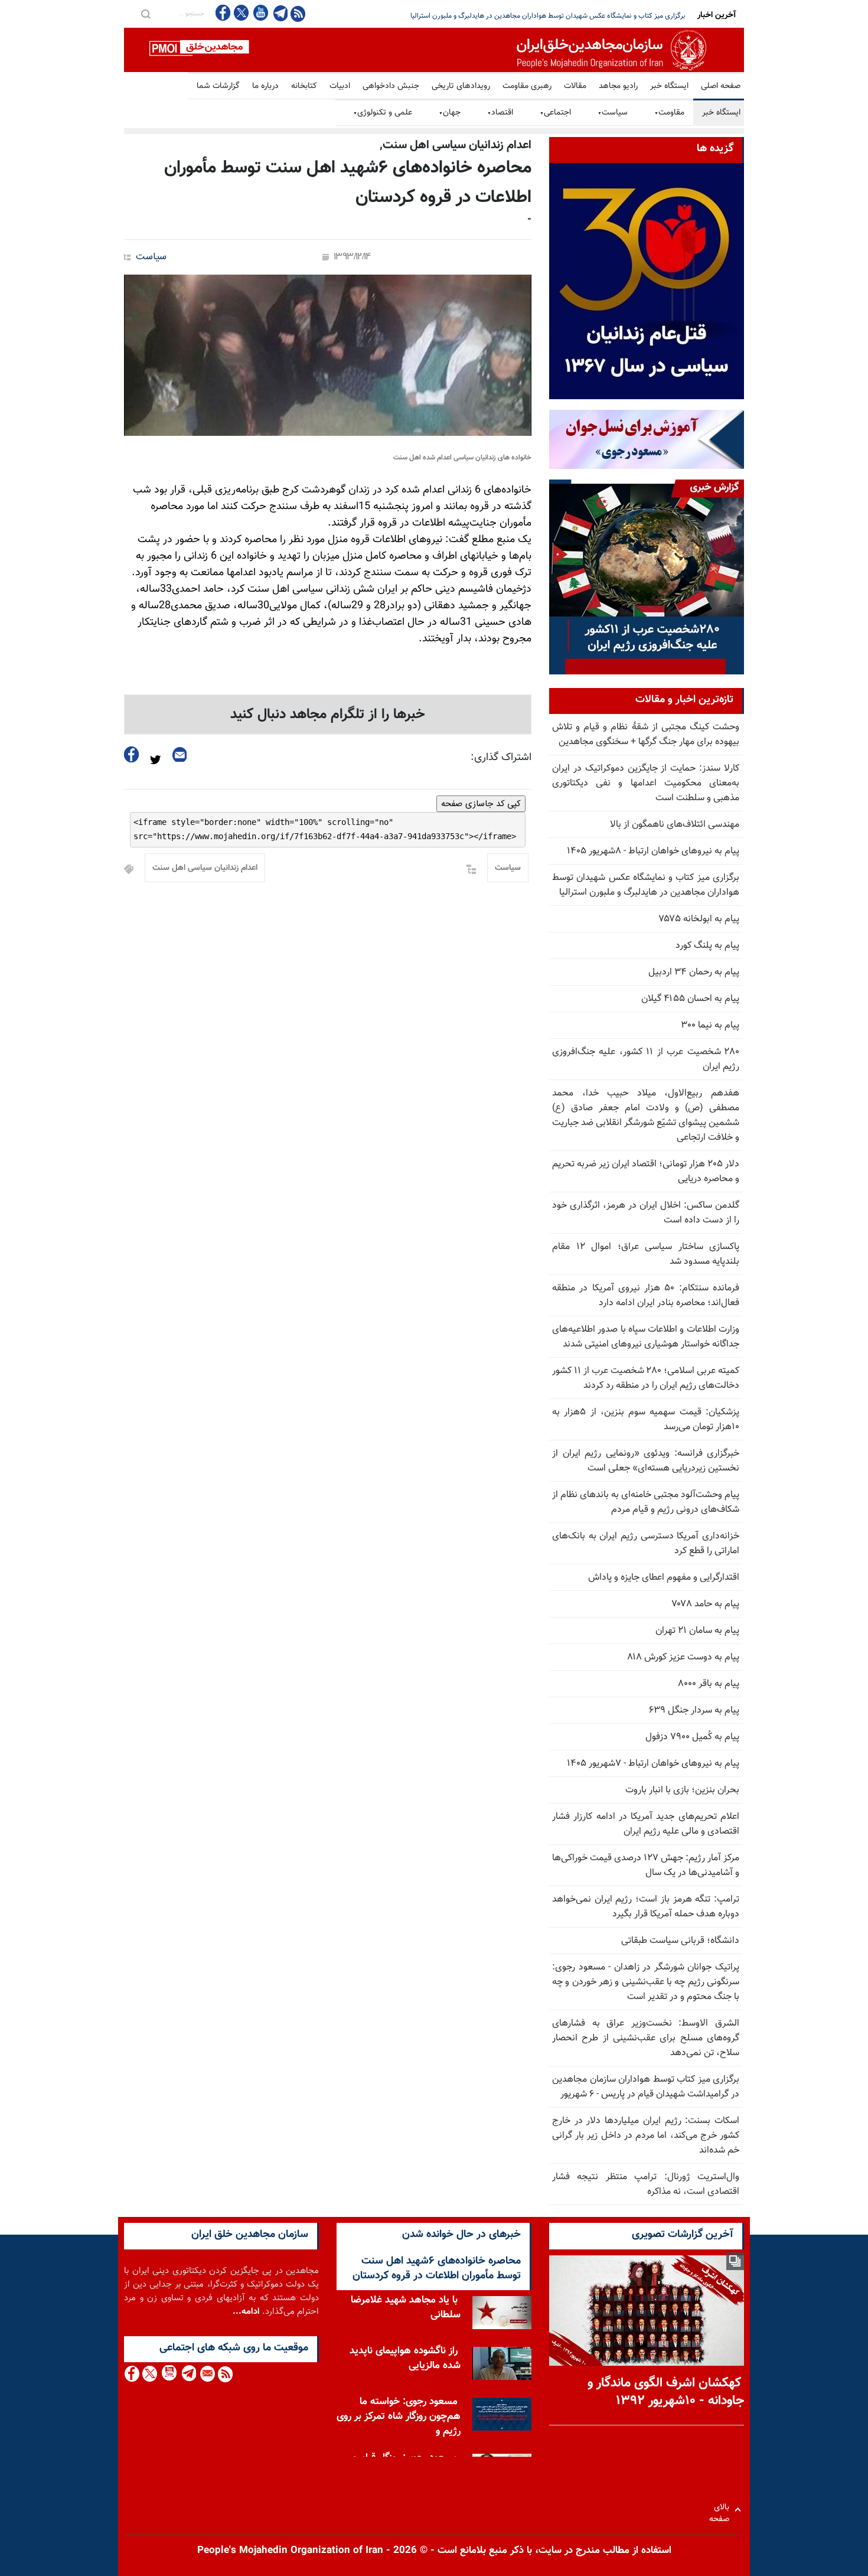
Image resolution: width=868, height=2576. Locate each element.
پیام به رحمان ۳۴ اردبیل (694, 972)
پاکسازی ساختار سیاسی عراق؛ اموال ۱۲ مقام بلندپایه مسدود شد (646, 1254)
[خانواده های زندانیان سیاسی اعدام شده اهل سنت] (328, 355)
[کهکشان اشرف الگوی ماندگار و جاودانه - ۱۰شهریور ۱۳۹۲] (647, 2311)
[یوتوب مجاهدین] (260, 13)
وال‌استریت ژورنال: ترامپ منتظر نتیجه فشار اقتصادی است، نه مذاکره (646, 2184)
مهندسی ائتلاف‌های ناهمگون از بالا (675, 825)
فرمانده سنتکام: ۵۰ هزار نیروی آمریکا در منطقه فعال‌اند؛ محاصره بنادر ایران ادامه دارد (646, 1296)
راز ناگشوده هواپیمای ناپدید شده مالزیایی (405, 2358)
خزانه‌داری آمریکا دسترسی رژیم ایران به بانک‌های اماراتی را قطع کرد (646, 1544)
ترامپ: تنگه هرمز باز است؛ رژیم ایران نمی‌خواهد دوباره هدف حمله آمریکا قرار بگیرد (646, 1907)
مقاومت (669, 113)
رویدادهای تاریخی (461, 86)
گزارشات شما (218, 86)
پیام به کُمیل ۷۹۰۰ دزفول (692, 1737)
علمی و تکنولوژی (383, 113)
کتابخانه (304, 86)
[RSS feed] (298, 13)
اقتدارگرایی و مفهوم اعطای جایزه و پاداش (664, 1578)
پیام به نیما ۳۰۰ (710, 1025)
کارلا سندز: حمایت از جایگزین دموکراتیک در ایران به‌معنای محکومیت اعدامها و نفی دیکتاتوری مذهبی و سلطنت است (646, 783)
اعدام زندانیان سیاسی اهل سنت (205, 868)
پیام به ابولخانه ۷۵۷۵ (699, 919)
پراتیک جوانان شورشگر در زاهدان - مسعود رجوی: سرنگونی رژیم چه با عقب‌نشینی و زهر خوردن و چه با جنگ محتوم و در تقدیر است (646, 1982)
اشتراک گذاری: (501, 758)
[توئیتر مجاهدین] (242, 13)
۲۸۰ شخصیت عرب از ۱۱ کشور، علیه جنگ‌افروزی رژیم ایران (646, 1059)
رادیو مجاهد (618, 86)
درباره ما (265, 86)
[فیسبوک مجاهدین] (223, 13)
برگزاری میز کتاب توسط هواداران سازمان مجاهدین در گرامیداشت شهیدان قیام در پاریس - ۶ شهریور (646, 2087)
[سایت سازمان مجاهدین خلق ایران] (434, 50)
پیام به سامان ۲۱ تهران (697, 1631)
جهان (450, 113)
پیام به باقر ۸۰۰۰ (709, 1684)
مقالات (575, 86)
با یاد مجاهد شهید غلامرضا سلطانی (406, 2308)
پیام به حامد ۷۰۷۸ (706, 1604)
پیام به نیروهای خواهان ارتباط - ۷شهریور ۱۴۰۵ (653, 1764)
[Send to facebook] (132, 754)
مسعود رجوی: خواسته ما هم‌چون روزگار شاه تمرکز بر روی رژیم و (399, 2417)
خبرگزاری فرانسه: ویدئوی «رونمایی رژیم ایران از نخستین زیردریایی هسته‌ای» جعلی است (646, 1461)
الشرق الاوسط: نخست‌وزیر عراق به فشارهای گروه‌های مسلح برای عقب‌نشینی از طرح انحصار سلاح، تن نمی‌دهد (646, 2038)
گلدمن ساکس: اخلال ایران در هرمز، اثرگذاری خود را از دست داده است (646, 1213)
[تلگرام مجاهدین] (279, 13)
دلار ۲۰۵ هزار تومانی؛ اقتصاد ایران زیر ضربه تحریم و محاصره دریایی (591, 16)
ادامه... (246, 2312)
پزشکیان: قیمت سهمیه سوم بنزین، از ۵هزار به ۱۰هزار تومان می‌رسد (646, 1420)
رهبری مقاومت (527, 86)
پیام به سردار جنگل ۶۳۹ (694, 1711)
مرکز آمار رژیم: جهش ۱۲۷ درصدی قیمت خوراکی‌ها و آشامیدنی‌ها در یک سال (646, 1866)
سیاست (613, 113)
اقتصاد (500, 113)
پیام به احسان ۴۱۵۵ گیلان (690, 999)
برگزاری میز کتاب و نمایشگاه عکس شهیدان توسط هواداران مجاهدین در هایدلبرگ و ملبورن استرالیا (646, 885)
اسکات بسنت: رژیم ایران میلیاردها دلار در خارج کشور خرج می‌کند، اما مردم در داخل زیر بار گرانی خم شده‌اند (646, 2136)
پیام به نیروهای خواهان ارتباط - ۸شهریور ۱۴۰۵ (653, 851)
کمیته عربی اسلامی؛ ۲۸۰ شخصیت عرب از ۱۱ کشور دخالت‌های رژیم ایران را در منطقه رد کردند (646, 1378)
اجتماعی (555, 113)
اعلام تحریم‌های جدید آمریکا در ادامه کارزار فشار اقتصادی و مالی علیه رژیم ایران (646, 1824)
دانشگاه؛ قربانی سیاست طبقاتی (680, 1941)
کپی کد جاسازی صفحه (481, 804)
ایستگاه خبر (669, 86)
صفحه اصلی (721, 86)
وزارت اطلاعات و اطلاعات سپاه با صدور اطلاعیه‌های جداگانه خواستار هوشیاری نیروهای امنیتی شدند (646, 1337)
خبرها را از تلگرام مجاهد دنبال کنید (328, 715)
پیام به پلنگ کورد (707, 946)
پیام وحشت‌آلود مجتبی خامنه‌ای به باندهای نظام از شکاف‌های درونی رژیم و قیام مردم (646, 1502)
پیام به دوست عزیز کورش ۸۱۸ (683, 1657)
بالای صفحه (722, 2510)
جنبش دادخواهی (391, 86)
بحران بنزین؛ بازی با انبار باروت (682, 1790)
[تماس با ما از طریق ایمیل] (207, 2374)
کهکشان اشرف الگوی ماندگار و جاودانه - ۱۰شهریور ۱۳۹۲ (666, 2392)
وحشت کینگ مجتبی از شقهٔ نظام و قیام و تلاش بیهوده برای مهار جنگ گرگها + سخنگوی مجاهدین (646, 735)
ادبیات (340, 86)
